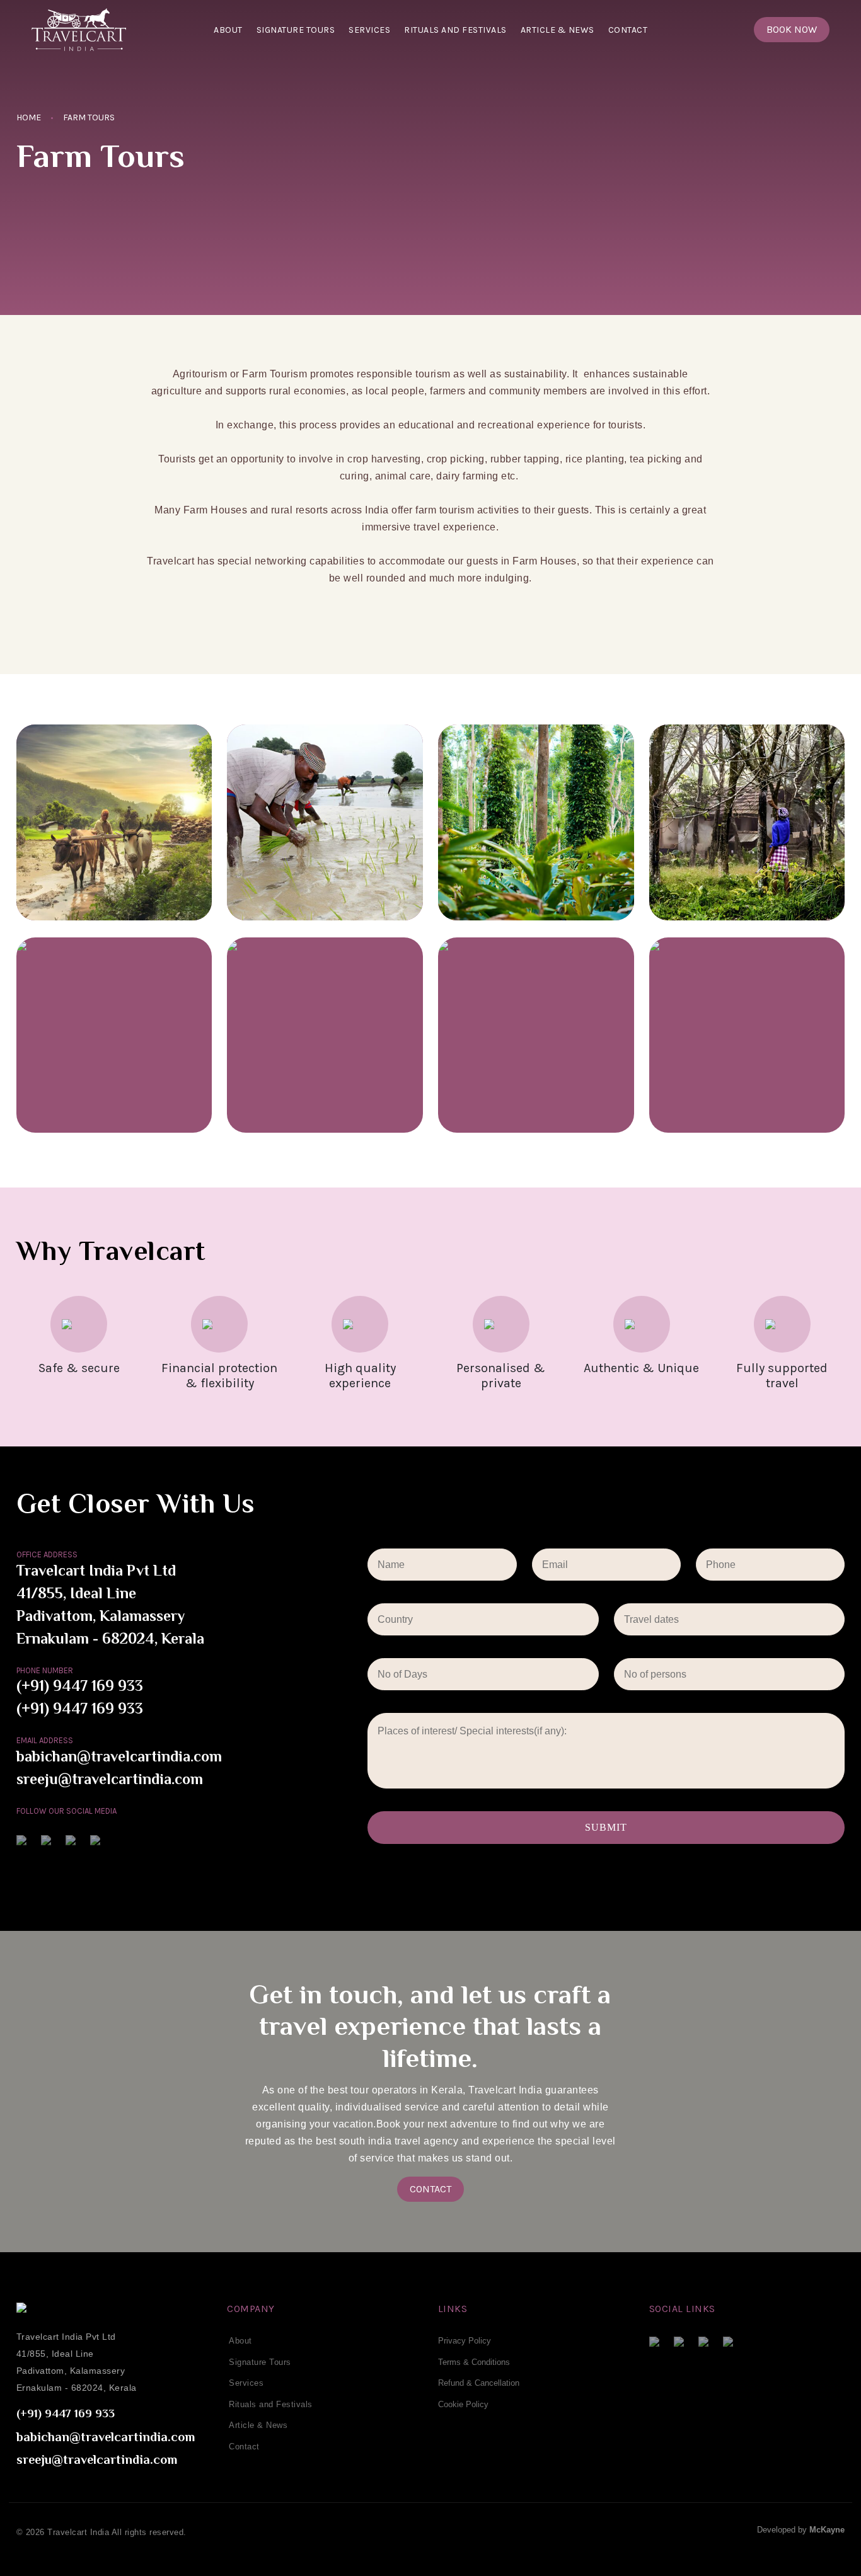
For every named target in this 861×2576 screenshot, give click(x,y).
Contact (628, 30)
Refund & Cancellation (479, 2383)
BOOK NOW (792, 29)
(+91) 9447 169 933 (80, 1688)
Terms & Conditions (474, 2362)
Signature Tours (296, 30)
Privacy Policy (465, 2341)
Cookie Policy (463, 2404)
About (228, 30)
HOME (29, 117)
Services (369, 30)
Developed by (801, 2530)
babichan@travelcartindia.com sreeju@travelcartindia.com (119, 1769)
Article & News (558, 30)
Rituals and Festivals (455, 30)
